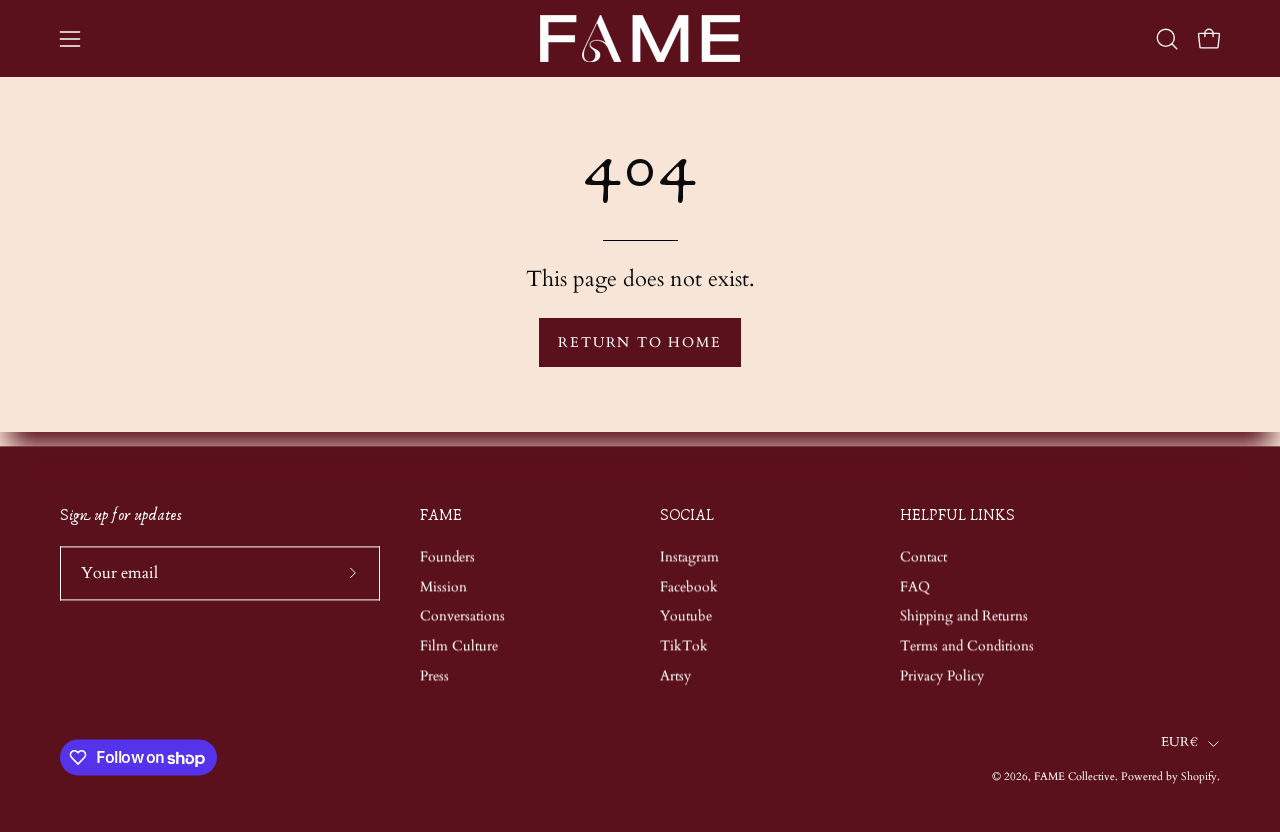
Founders (447, 556)
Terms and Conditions (967, 645)
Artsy (675, 675)
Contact (923, 556)
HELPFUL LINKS (957, 515)
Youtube (686, 616)
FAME (441, 515)
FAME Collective (1074, 777)
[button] (1167, 39)
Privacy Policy (942, 675)
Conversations (462, 616)
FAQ (915, 586)
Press (434, 675)
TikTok (684, 645)
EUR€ (1179, 742)
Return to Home (639, 342)
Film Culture (459, 645)
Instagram (689, 556)
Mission (443, 586)
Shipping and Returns (964, 616)
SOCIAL (687, 515)
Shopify (1199, 777)
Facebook (689, 586)
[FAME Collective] (640, 38)
